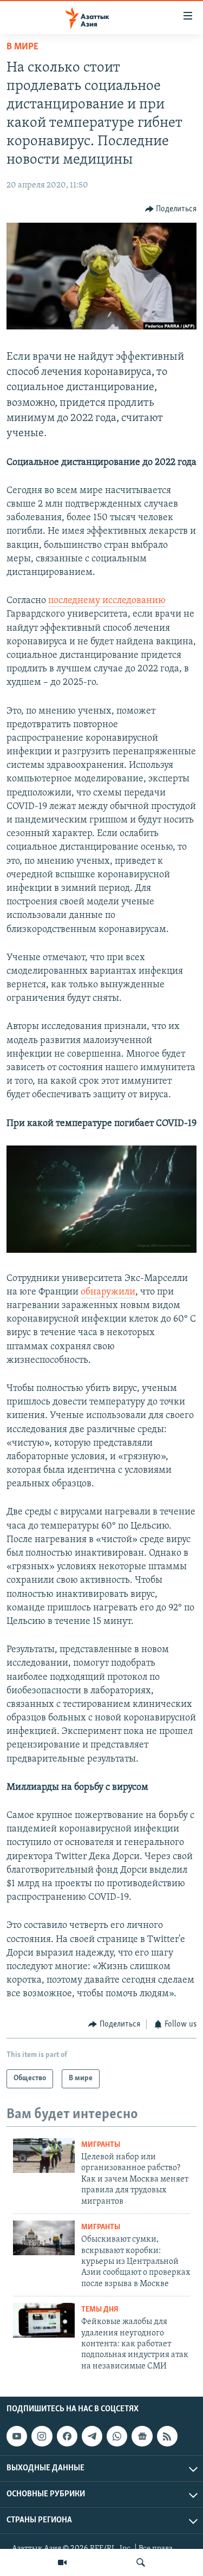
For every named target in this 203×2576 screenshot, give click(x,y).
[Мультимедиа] (62, 2562)
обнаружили (108, 1292)
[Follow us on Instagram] (42, 2436)
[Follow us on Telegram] (92, 2436)
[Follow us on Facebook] (67, 2436)
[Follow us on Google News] (142, 2436)
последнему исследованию (107, 601)
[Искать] (141, 2562)
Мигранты (101, 2145)
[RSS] (167, 2436)
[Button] (171, 209)
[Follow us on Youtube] (17, 2436)
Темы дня (100, 2310)
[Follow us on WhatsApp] (117, 2436)
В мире (22, 47)
